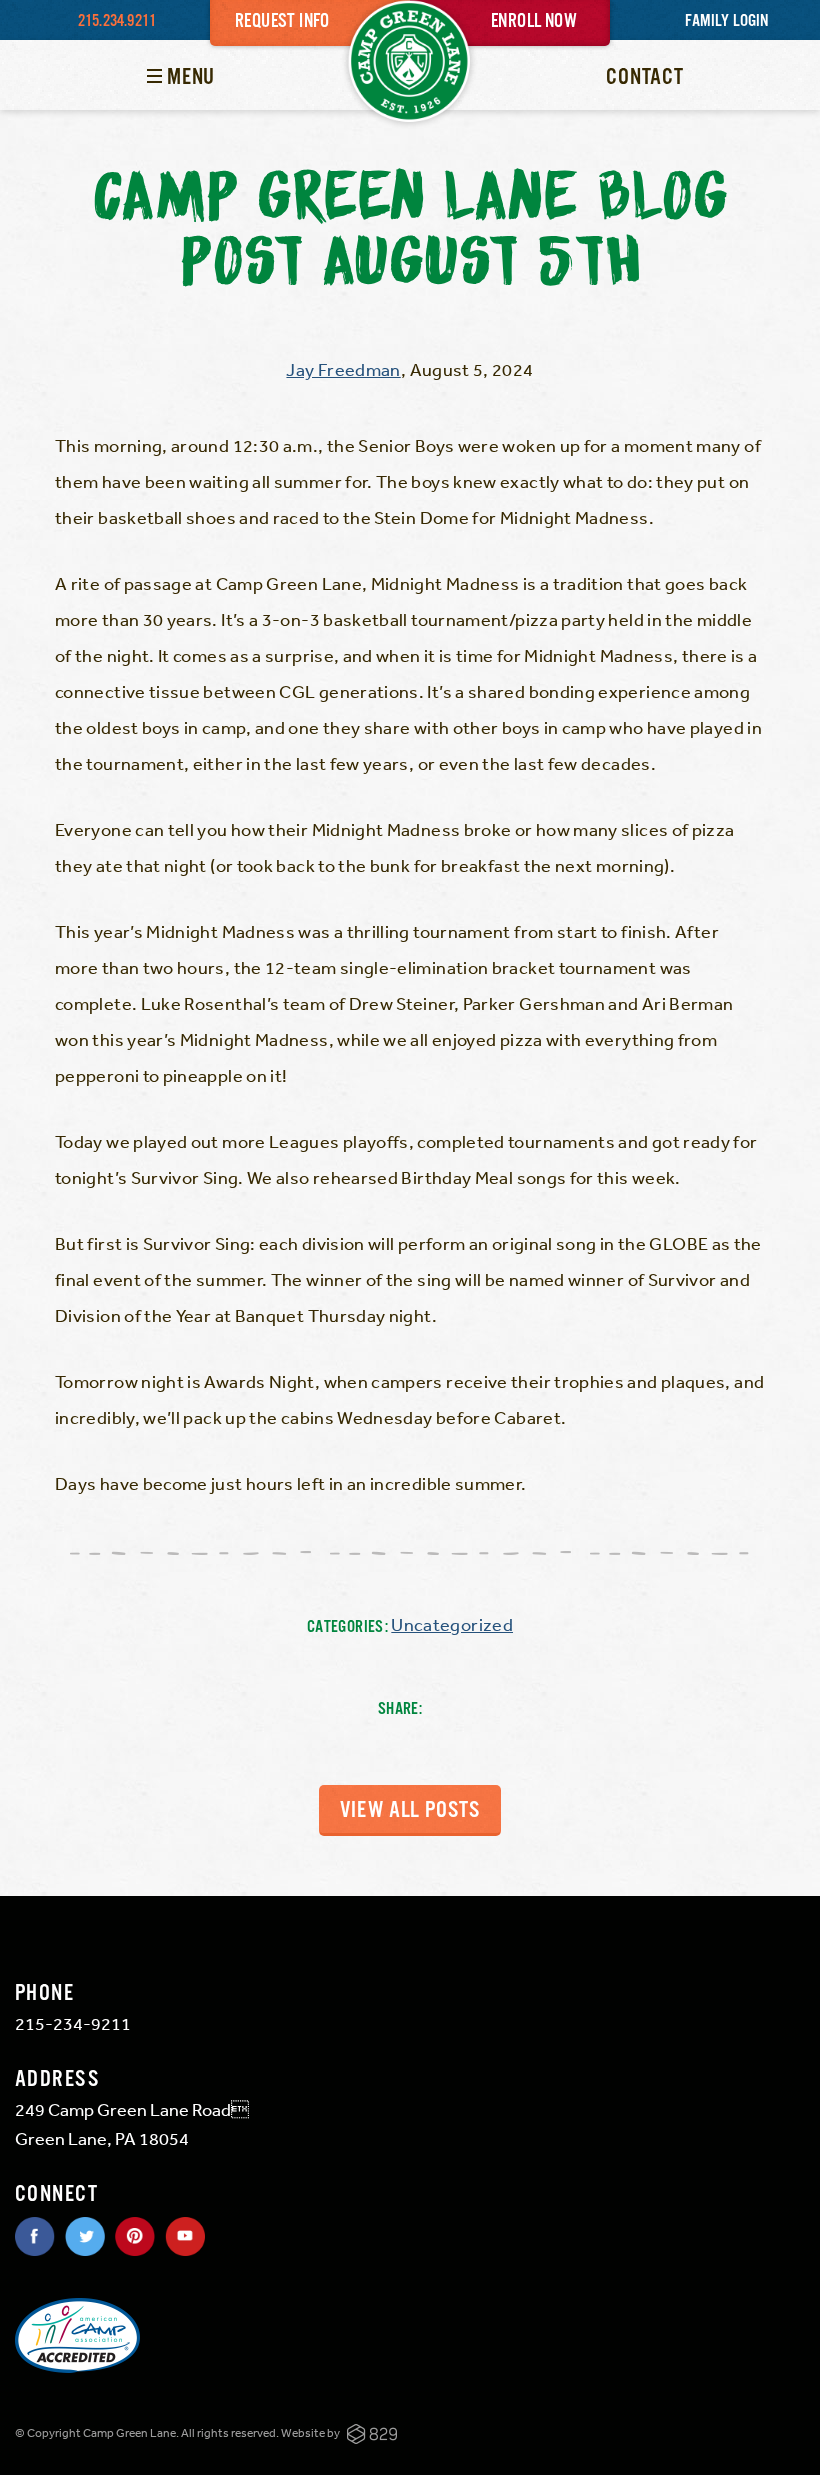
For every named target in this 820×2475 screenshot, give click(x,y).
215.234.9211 (117, 21)
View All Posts (410, 1810)
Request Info (282, 22)
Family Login (726, 21)
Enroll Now (534, 22)
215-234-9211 (73, 2023)
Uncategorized (452, 1624)
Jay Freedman (343, 369)
